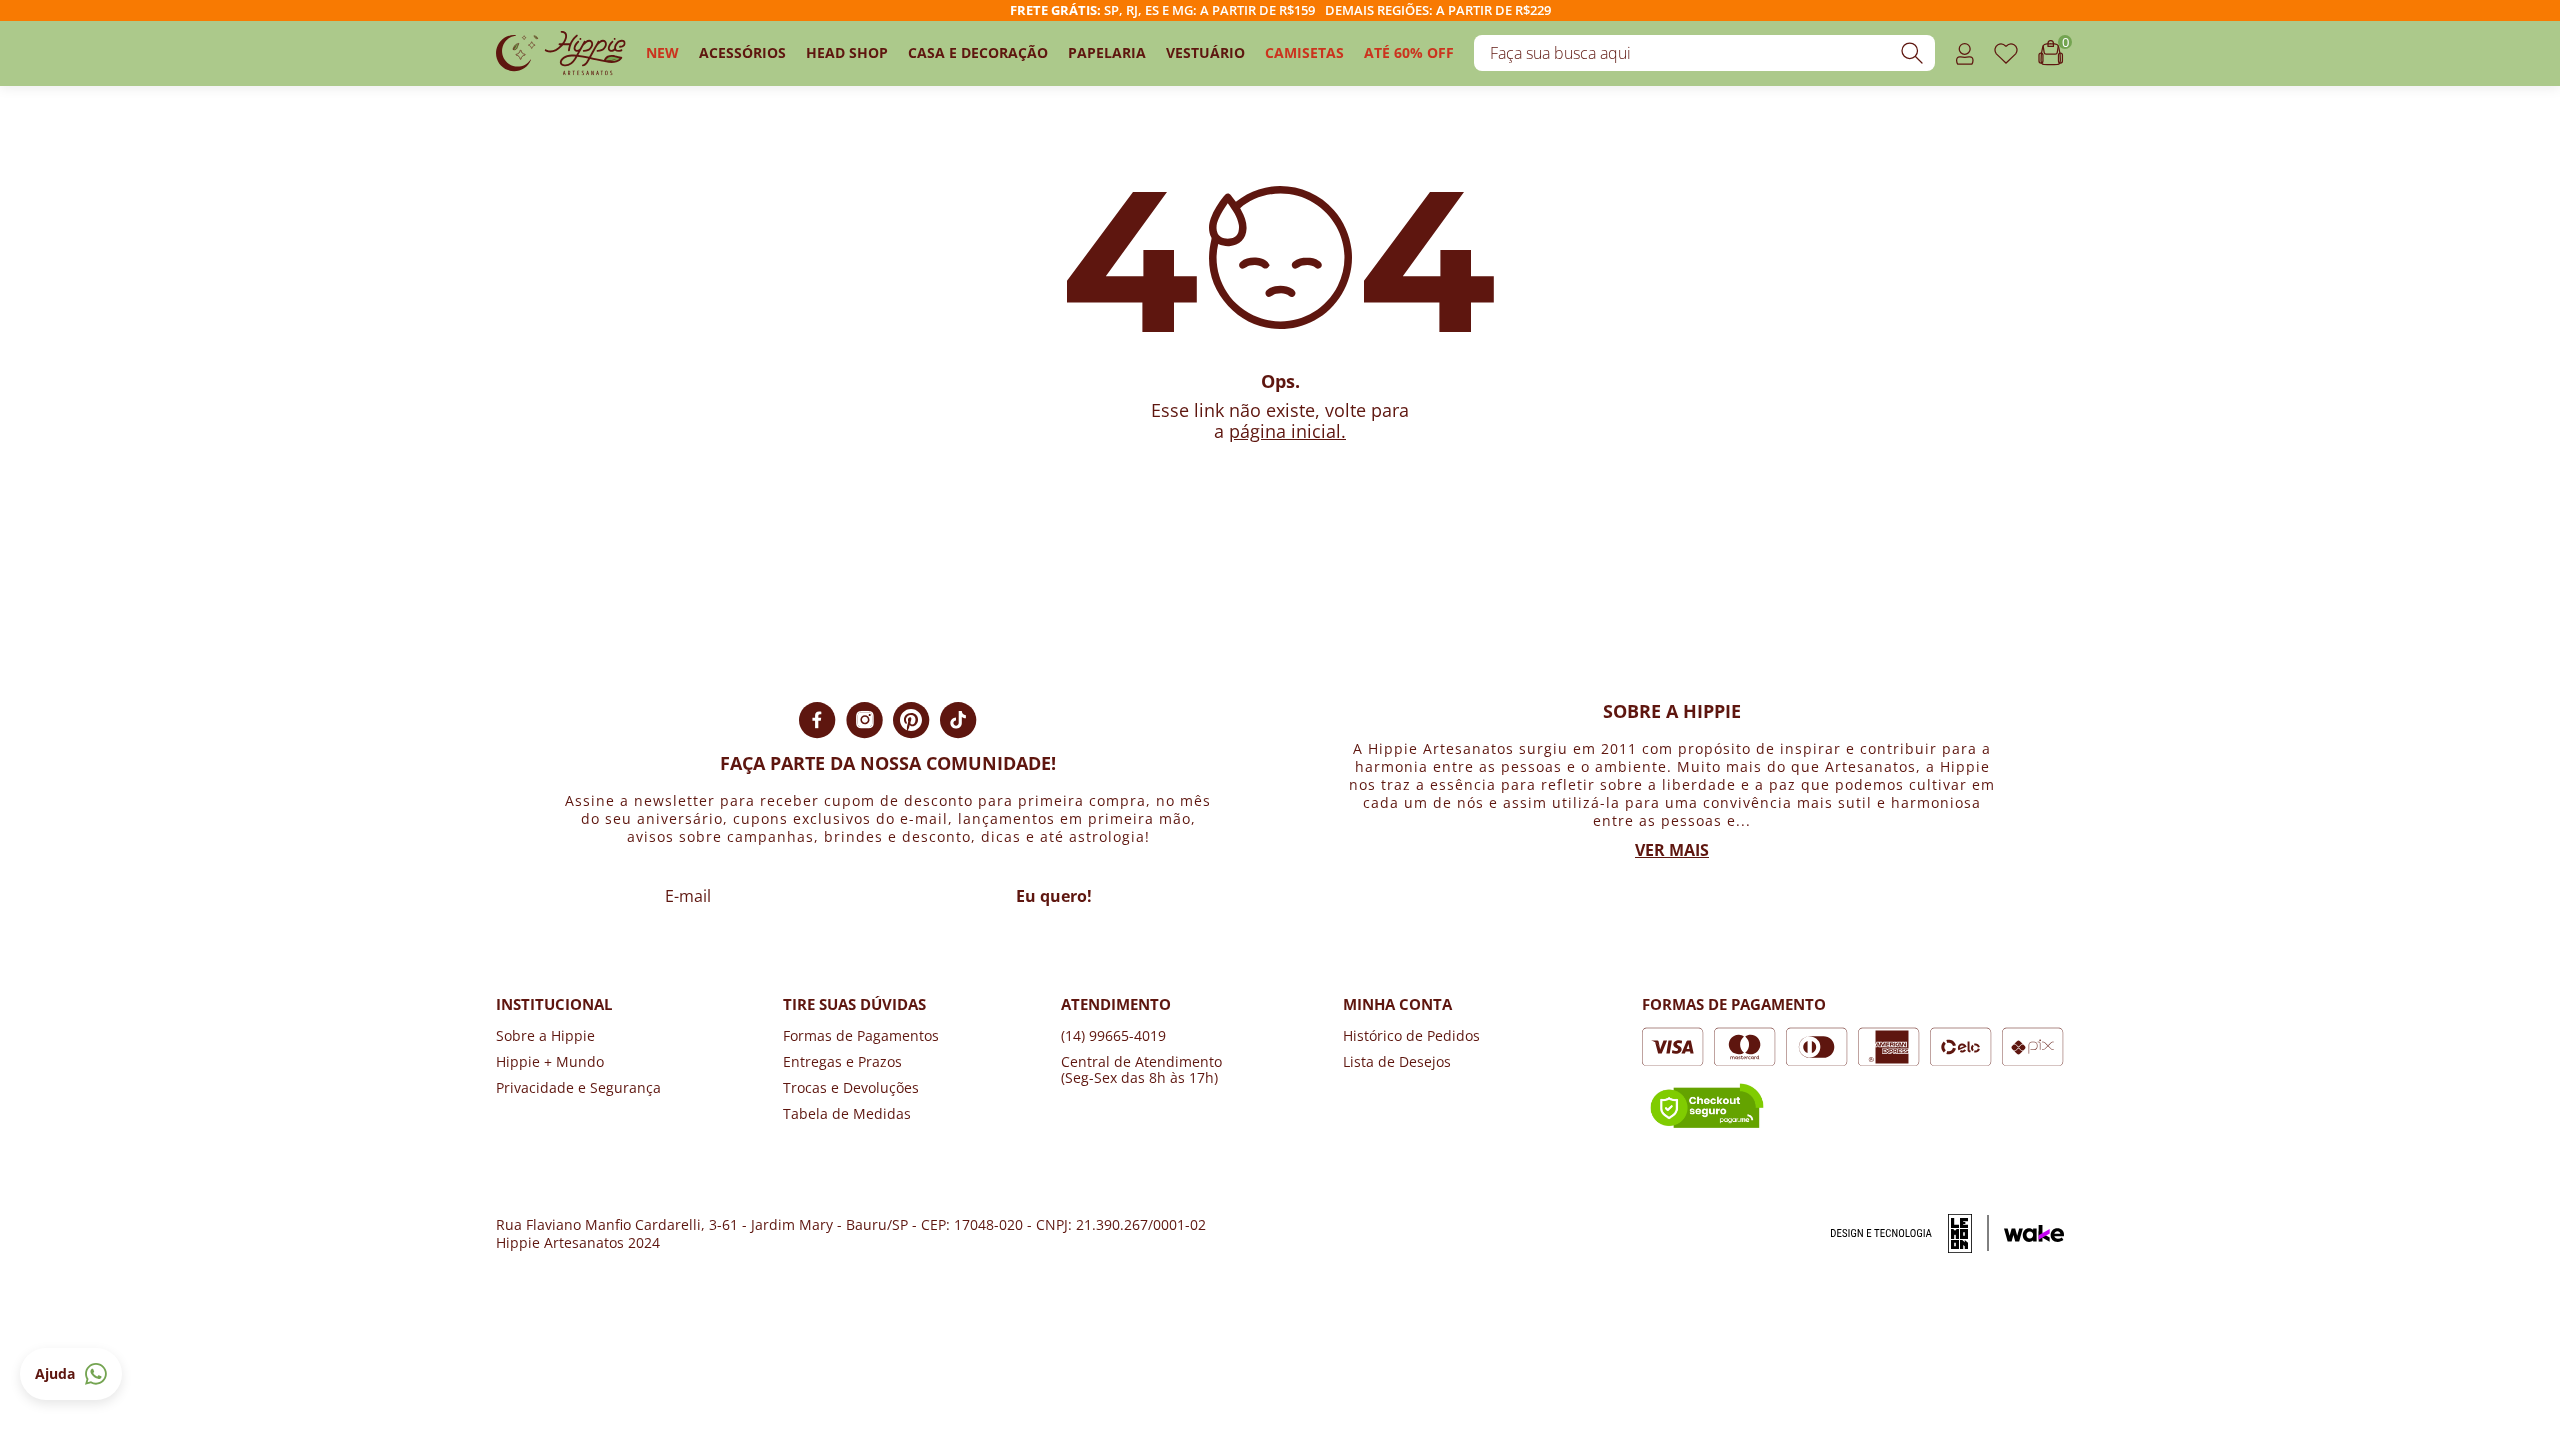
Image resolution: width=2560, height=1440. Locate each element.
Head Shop (847, 52)
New (662, 52)
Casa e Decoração (978, 52)
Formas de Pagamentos (861, 1035)
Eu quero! (1054, 896)
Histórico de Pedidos (1411, 1035)
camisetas (1304, 52)
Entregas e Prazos (842, 1061)
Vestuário (1205, 52)
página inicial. (1287, 431)
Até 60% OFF (1409, 52)
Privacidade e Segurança (578, 1087)
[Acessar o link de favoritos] (2006, 53)
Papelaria (1107, 52)
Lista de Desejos (1397, 1061)
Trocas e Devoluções (851, 1087)
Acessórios (742, 52)
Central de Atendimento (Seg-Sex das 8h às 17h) (1141, 1069)
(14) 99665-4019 (1113, 1035)
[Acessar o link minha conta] (1964, 53)
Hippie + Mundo (550, 1061)
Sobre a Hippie (545, 1035)
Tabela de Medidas (847, 1113)
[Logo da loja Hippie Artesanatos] (561, 53)
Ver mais (1672, 850)
